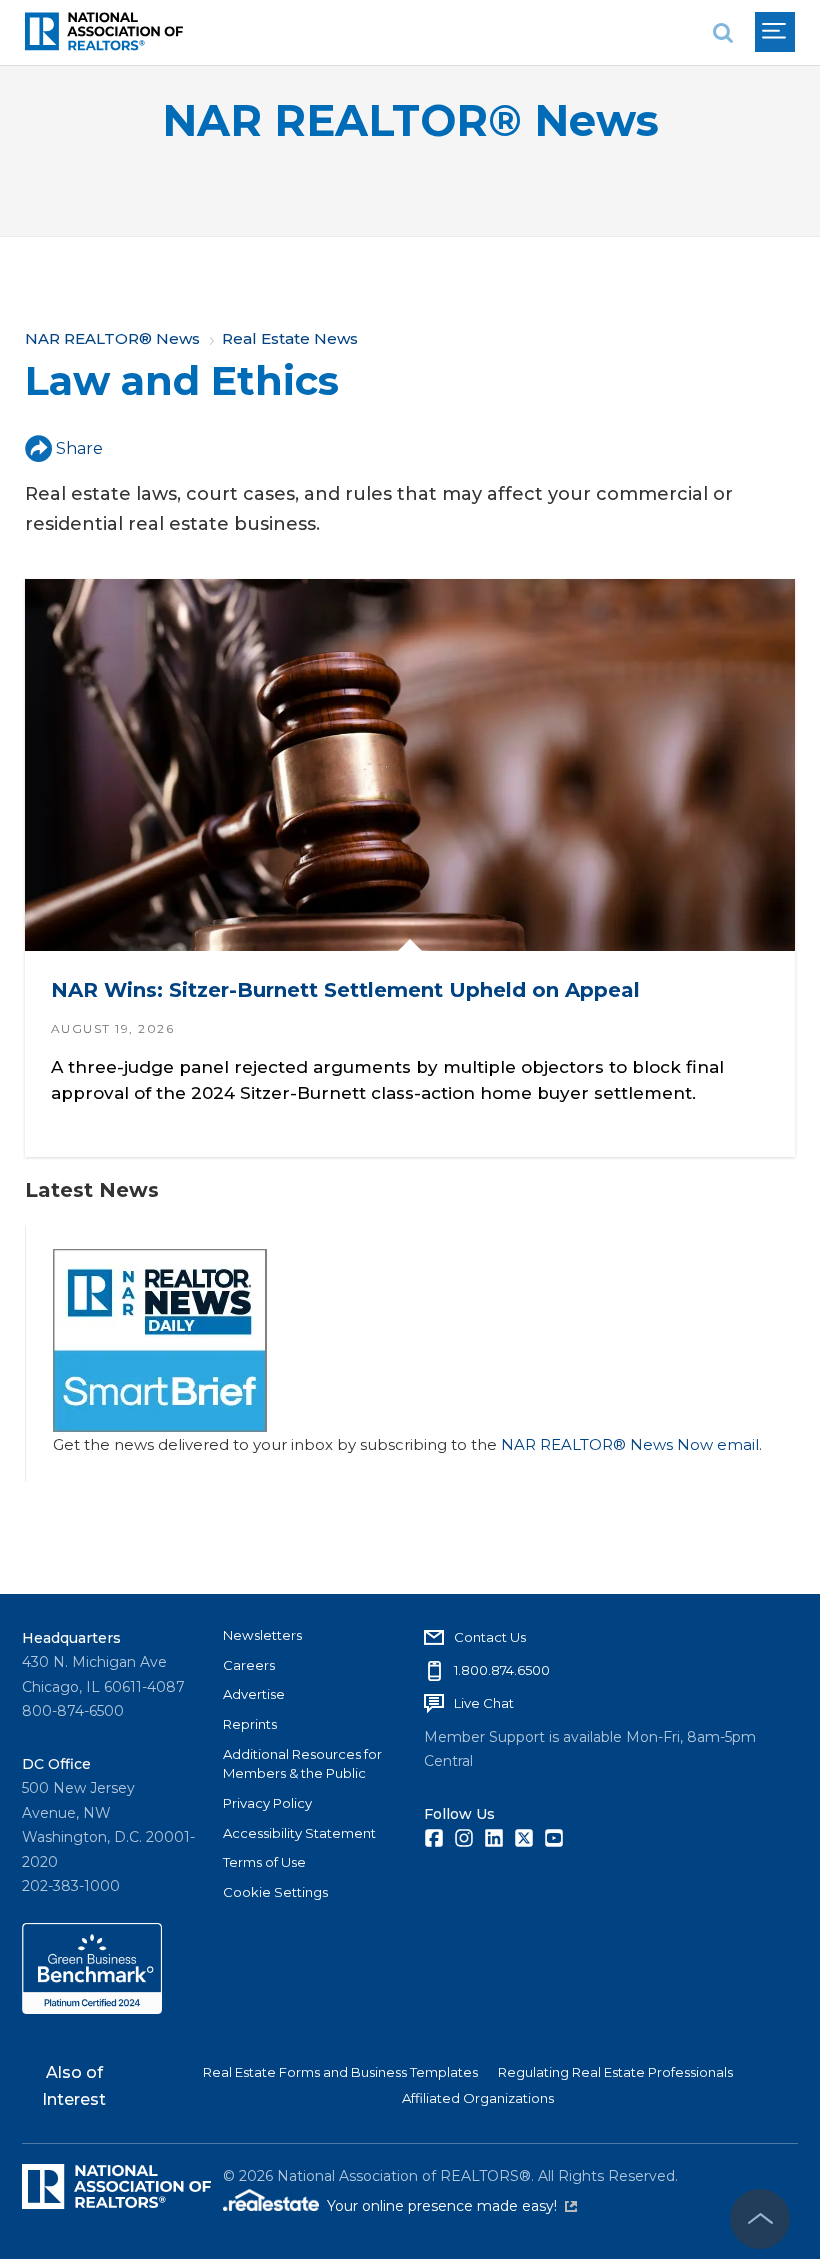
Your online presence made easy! (452, 2206)
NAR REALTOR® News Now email (630, 1444)
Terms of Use (264, 1862)
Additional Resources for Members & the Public (302, 1764)
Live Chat (484, 1703)
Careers (249, 1665)
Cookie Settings (275, 1892)
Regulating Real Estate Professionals (615, 2072)
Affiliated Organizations (478, 2098)
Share (79, 448)
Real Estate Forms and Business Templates (340, 2072)
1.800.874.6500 (502, 1670)
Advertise (254, 1694)
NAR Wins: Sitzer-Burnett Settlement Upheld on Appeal (345, 991)
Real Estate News (290, 338)
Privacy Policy (267, 1803)
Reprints (250, 1724)
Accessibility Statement (299, 1833)
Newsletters (262, 1635)
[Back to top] (760, 2219)
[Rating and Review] (92, 2009)
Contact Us (490, 1637)
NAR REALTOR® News (410, 120)
